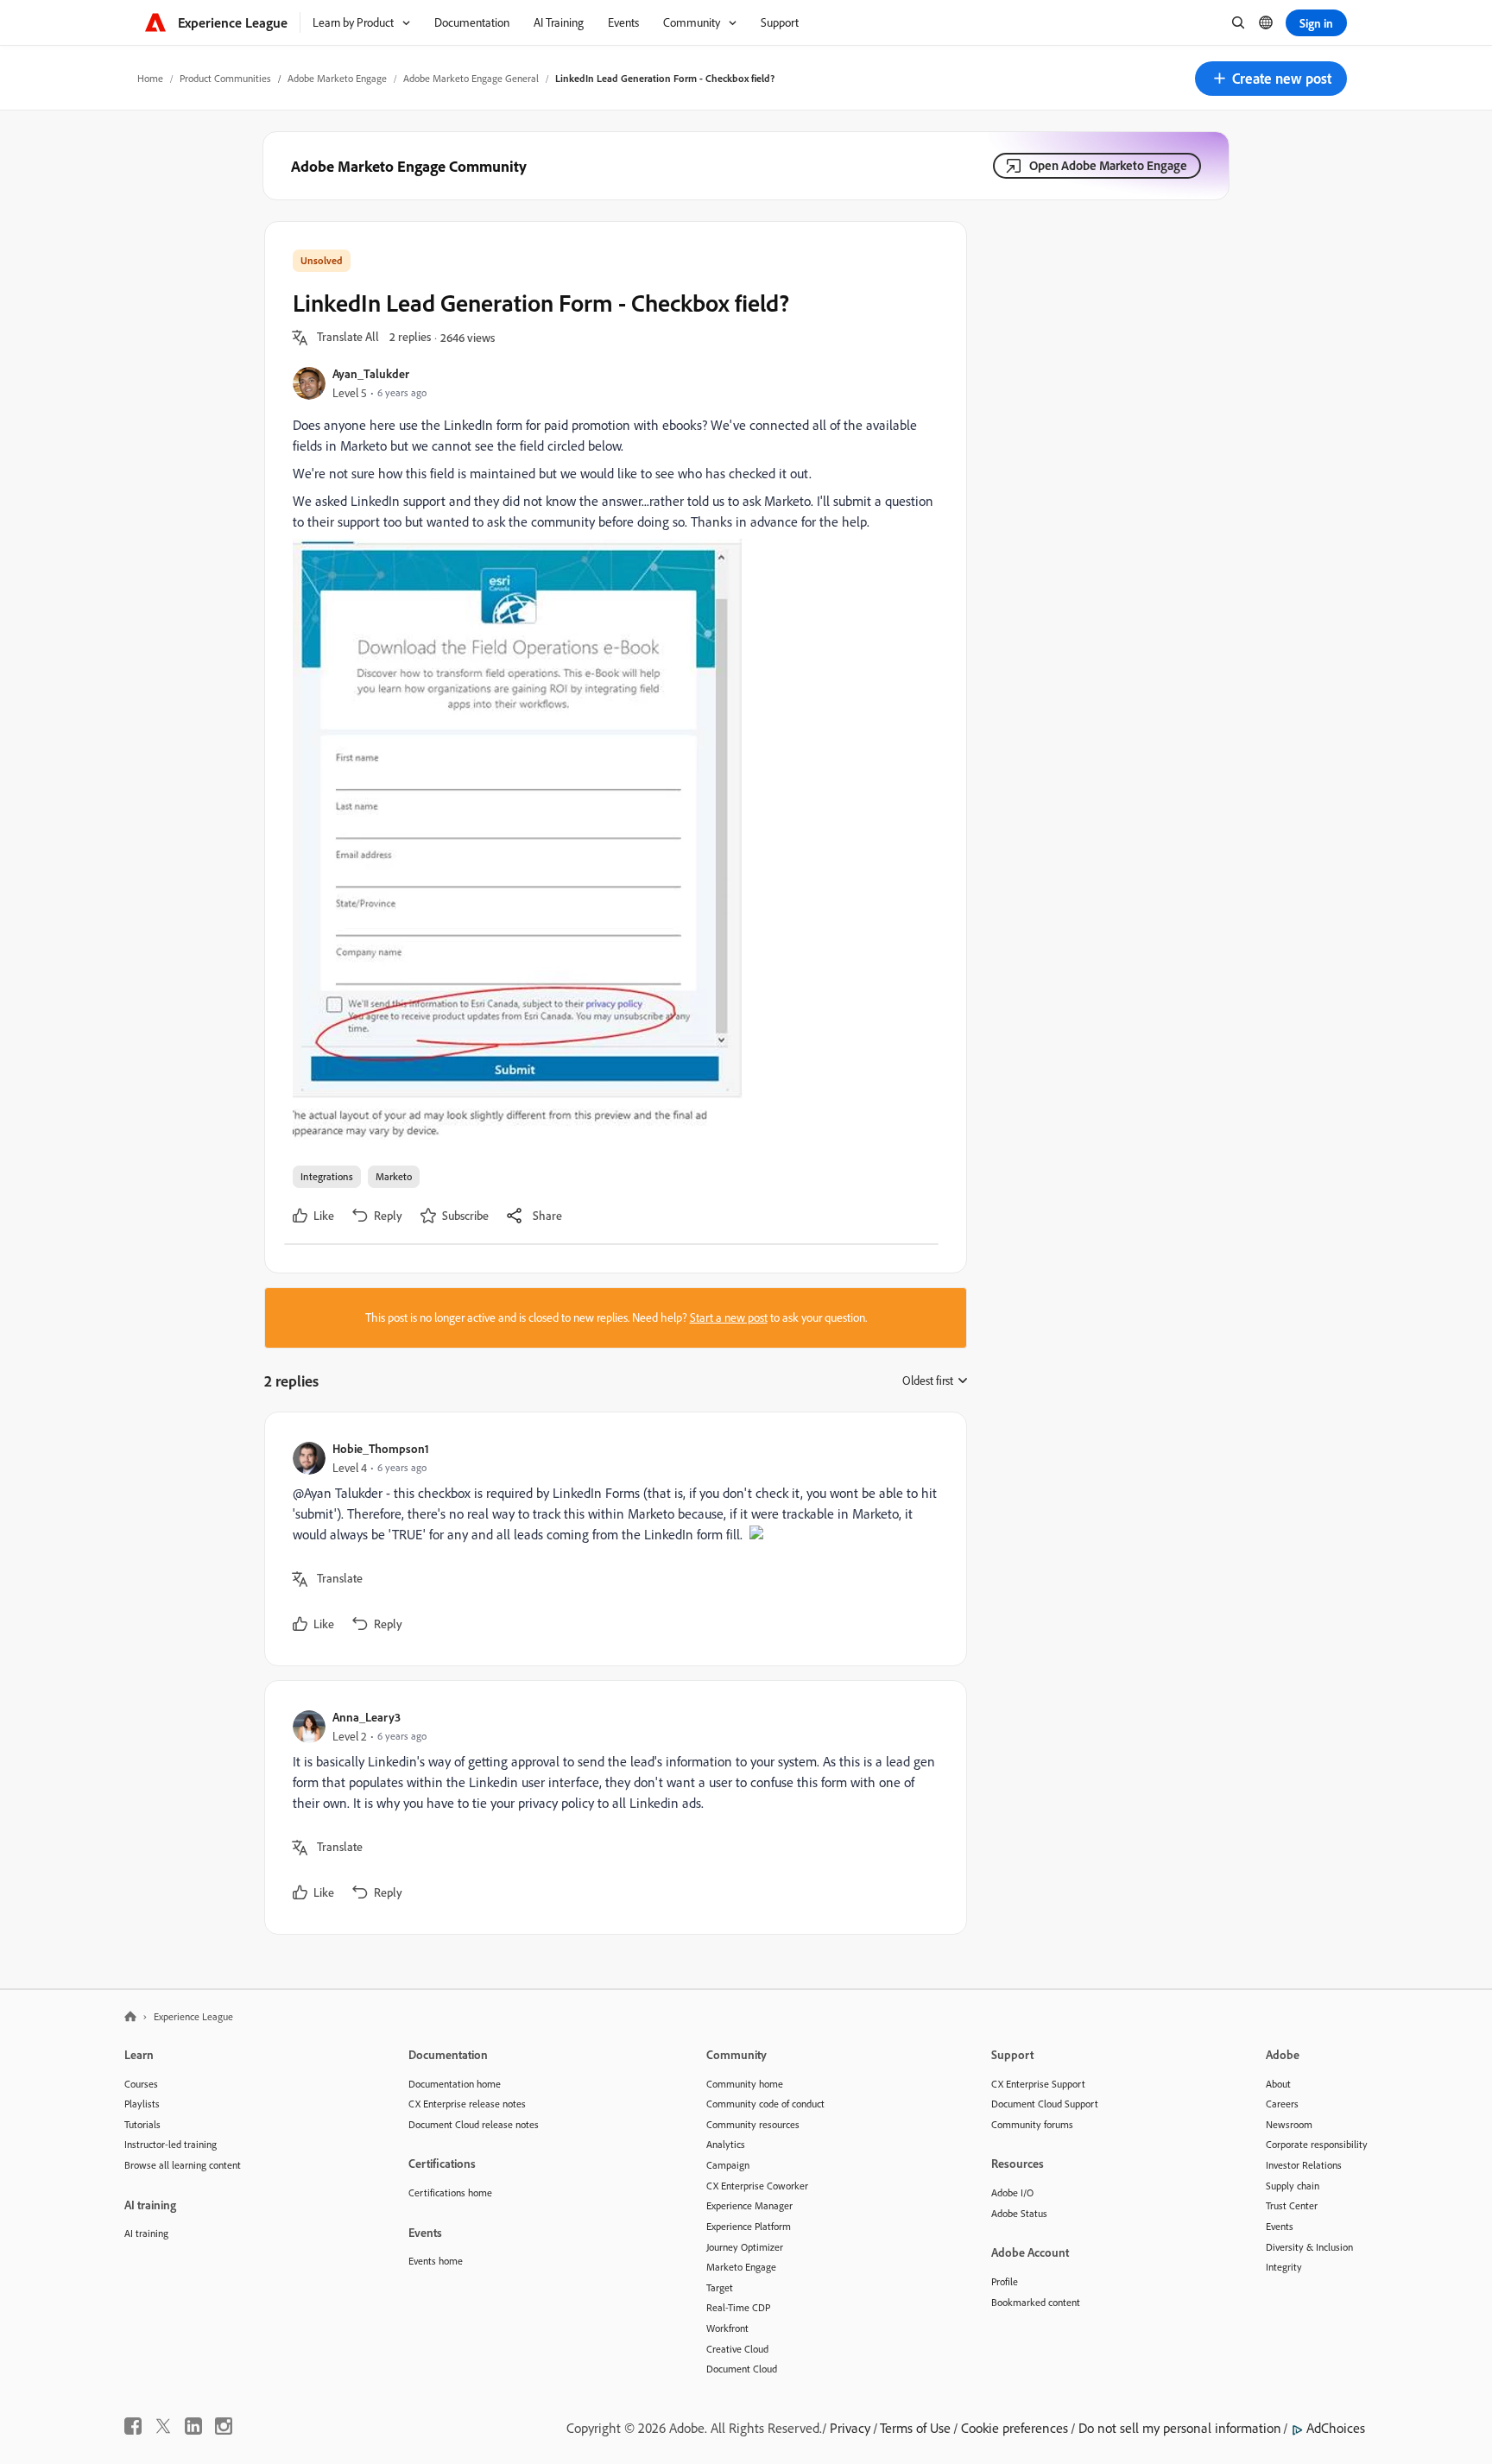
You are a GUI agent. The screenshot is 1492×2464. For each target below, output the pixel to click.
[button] (1271, 79)
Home (150, 78)
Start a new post (729, 1317)
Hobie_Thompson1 (381, 1448)
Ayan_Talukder (371, 373)
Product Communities (225, 78)
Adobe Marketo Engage (337, 78)
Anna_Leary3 (367, 1717)
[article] (611, 1539)
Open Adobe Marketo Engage (1108, 165)
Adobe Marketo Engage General (471, 78)
